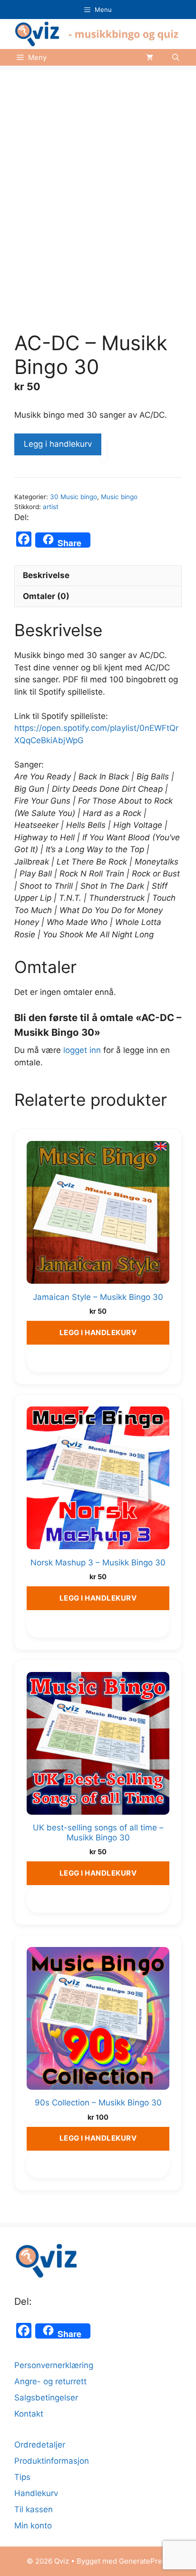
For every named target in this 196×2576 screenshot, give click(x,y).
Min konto (33, 2526)
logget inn (82, 1050)
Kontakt (29, 2414)
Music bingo (119, 497)
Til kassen (34, 2509)
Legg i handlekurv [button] (98, 1332)
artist (51, 507)
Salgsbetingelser (46, 2398)
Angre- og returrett (50, 2381)
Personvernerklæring (54, 2365)
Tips (22, 2477)
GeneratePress (144, 2561)
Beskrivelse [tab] (46, 575)
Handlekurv (36, 2493)
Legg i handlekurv (58, 444)
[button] (176, 57)
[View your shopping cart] (150, 57)
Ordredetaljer (40, 2445)
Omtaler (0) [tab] (46, 596)
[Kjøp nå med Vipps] (104, 449)
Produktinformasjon (52, 2461)
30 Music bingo (73, 497)
